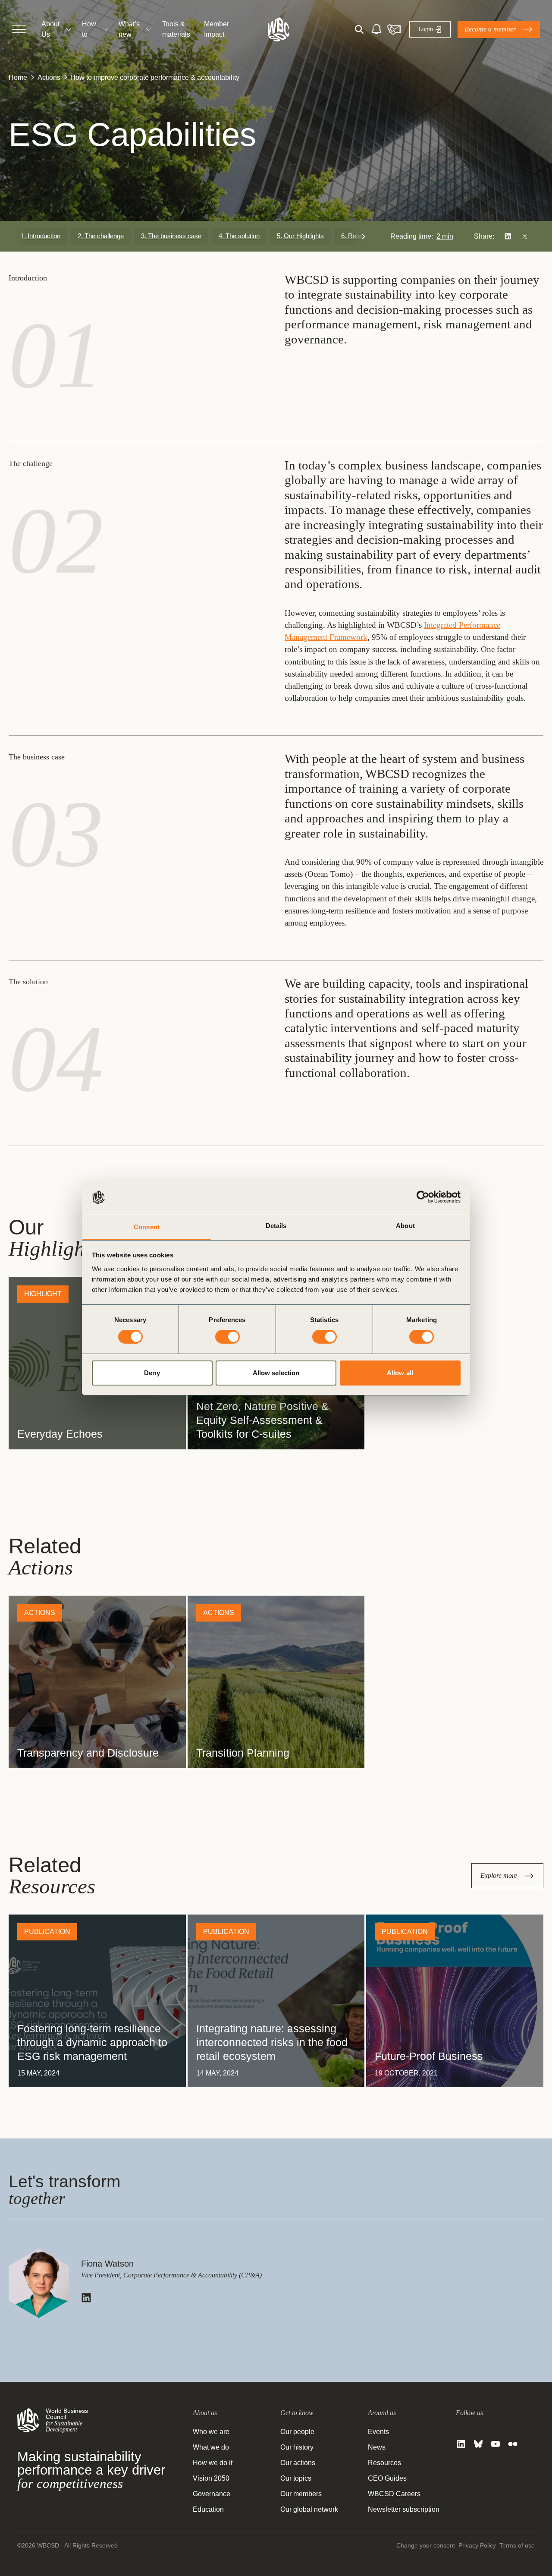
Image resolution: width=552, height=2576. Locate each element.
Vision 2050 (211, 2478)
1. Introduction (41, 236)
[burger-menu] (19, 29)
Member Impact (216, 29)
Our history (297, 2447)
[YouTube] (496, 2444)
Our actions (298, 2463)
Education (208, 2509)
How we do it (213, 2463)
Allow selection (276, 1373)
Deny (152, 1373)
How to (89, 29)
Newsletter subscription (404, 2509)
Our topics (296, 2478)
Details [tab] (276, 1226)
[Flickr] (513, 2444)
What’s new (129, 29)
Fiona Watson (107, 2264)
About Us (50, 29)
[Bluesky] (478, 2444)
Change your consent (426, 2545)
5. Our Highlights (300, 236)
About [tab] (405, 1226)
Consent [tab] (147, 1227)
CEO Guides (387, 2478)
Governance (212, 2494)
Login (426, 29)
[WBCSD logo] (279, 29)
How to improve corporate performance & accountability (155, 77)
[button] (364, 236)
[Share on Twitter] (525, 236)
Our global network (309, 2509)
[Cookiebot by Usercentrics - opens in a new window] (423, 1197)
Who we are (211, 2432)
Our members (301, 2494)
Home (18, 77)
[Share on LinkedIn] (508, 236)
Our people (297, 2432)
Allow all (400, 1373)
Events (378, 2432)
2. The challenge (101, 236)
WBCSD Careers (394, 2494)
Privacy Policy (477, 2545)
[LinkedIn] (461, 2444)
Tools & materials (176, 29)
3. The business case (171, 236)
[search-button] (359, 29)
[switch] (227, 1337)
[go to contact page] (394, 29)
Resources (384, 2463)
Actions (49, 77)
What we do (211, 2447)
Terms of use (517, 2545)
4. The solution (239, 236)
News (377, 2447)
